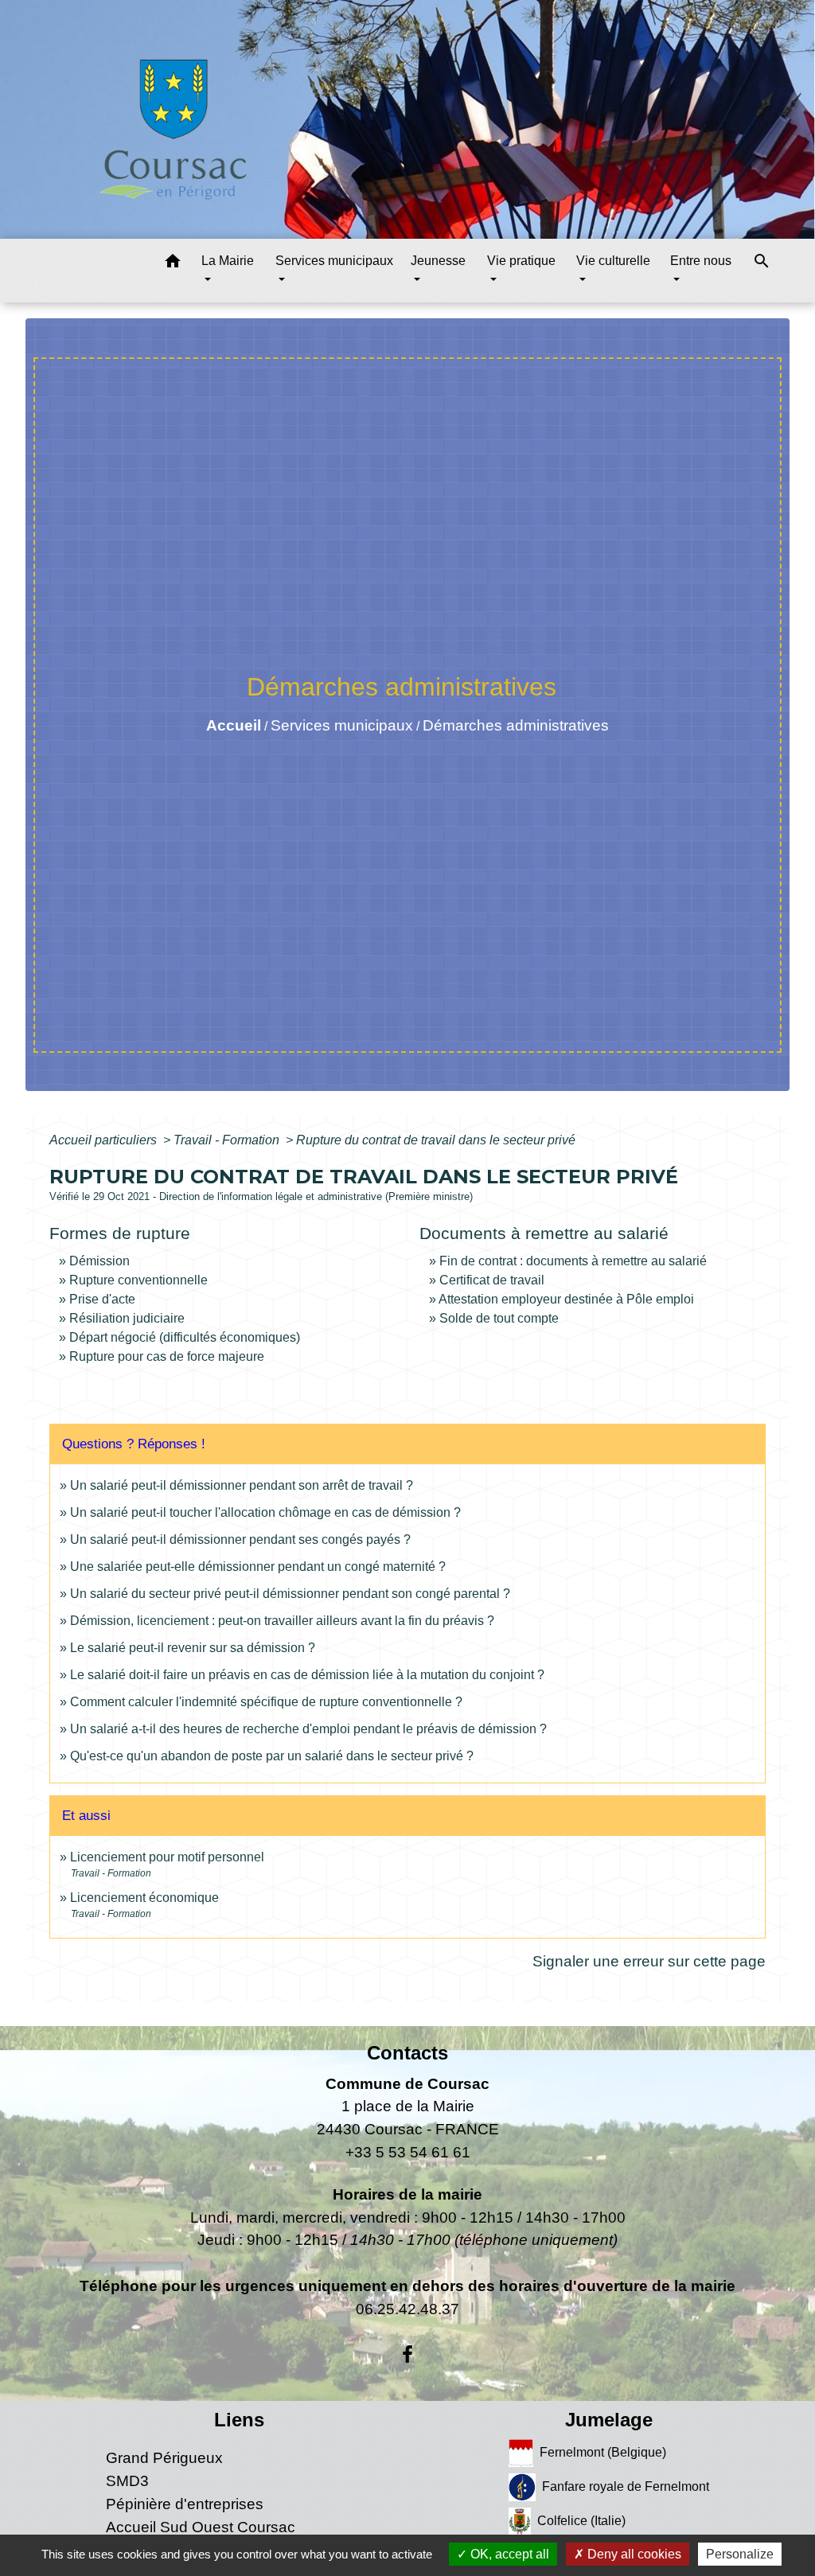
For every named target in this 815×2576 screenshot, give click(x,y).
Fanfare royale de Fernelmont (626, 2486)
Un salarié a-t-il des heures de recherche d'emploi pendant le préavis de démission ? (308, 1729)
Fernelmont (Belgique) (603, 2452)
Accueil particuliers (105, 1140)
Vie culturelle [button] (613, 261)
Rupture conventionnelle (138, 1280)
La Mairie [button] (228, 261)
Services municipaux (342, 725)
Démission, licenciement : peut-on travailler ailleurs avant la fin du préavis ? (282, 1621)
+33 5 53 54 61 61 (408, 2152)
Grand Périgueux (164, 2458)
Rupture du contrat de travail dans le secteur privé (436, 1140)
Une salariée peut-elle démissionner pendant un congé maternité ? (258, 1567)
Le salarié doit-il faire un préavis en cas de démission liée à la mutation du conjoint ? (307, 1675)
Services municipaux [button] (334, 261)
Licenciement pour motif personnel (167, 1857)
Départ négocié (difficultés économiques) (185, 1337)
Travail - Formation (228, 1140)
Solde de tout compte (499, 1318)
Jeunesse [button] (438, 261)
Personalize (740, 2554)
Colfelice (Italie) (581, 2521)
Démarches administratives (516, 725)
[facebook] (407, 2355)
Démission (99, 1261)
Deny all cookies (633, 2554)
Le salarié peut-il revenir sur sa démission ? (193, 1648)
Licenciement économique (144, 1898)
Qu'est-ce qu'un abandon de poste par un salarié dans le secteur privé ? (272, 1756)
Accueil (234, 725)
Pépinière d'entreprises (185, 2504)
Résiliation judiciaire (127, 1318)
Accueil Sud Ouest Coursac (201, 2527)
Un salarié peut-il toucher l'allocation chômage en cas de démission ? (265, 1512)
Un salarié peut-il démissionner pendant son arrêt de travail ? (242, 1485)
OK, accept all (508, 2554)
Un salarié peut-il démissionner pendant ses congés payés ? (240, 1539)
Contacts (407, 2053)
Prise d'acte (102, 1299)
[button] (173, 264)
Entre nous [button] (701, 261)
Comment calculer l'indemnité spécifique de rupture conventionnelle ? (266, 1702)
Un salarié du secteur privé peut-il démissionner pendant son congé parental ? (290, 1594)
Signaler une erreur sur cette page (649, 1961)
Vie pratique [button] (521, 261)
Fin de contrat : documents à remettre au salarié (573, 1261)
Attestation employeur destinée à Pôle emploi (566, 1299)
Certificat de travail (492, 1280)
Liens (239, 2420)
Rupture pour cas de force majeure (167, 1356)
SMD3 (127, 2481)
